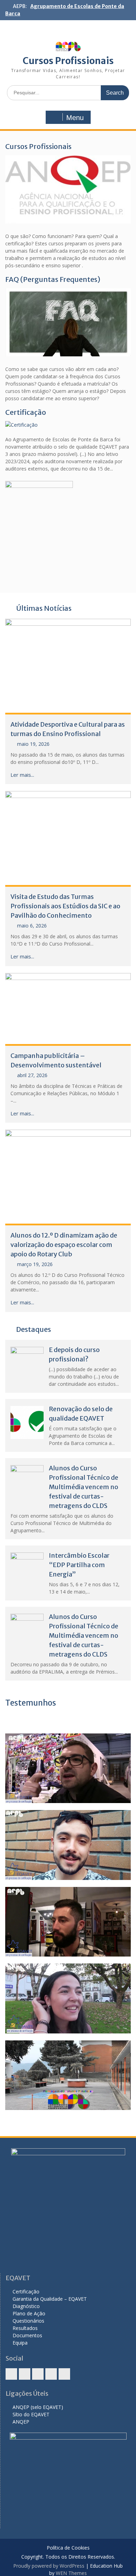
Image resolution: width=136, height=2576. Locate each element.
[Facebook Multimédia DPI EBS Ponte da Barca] (25, 2374)
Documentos (27, 2335)
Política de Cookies (68, 2548)
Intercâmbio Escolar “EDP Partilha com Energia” (79, 1565)
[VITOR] (68, 1768)
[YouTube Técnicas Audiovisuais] (51, 2374)
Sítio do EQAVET (31, 2414)
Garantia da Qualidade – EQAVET (50, 2299)
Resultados (25, 2328)
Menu (75, 118)
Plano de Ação (29, 2313)
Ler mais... (22, 775)
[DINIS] (68, 1845)
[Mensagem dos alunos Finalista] (68, 2075)
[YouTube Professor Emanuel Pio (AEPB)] (64, 2374)
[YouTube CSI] (38, 2374)
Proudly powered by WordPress (49, 2566)
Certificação (26, 412)
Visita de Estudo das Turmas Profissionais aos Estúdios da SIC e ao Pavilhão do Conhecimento (65, 906)
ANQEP (21, 2422)
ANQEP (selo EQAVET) (38, 2407)
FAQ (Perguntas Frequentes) (53, 279)
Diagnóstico (26, 2306)
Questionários (28, 2321)
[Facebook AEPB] (11, 2374)
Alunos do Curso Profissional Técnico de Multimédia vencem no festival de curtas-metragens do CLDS (84, 1487)
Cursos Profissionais (68, 61)
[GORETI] (68, 1998)
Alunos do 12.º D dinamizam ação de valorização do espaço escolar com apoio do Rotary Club (64, 1245)
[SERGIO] (68, 1922)
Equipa (20, 2343)
